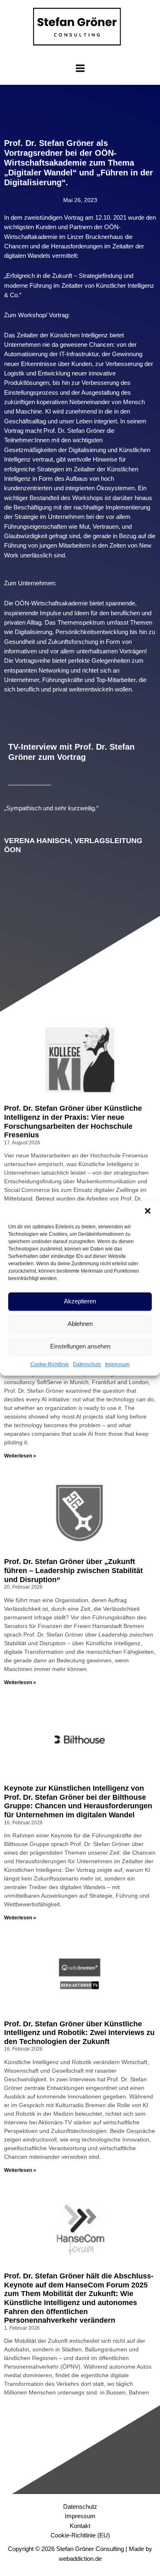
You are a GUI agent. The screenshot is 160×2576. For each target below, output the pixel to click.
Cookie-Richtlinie (50, 1364)
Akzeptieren (80, 1301)
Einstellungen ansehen (80, 1346)
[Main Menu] (80, 68)
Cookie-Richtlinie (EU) (80, 2535)
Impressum (117, 1364)
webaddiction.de (80, 2559)
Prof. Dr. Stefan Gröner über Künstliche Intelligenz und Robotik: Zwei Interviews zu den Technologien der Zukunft (79, 2033)
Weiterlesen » (20, 1456)
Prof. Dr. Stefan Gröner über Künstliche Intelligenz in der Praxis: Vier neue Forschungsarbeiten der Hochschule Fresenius (73, 1122)
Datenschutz (87, 1364)
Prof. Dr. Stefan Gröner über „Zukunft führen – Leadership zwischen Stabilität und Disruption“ (73, 1570)
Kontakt (80, 2526)
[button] (148, 1211)
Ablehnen (80, 1324)
